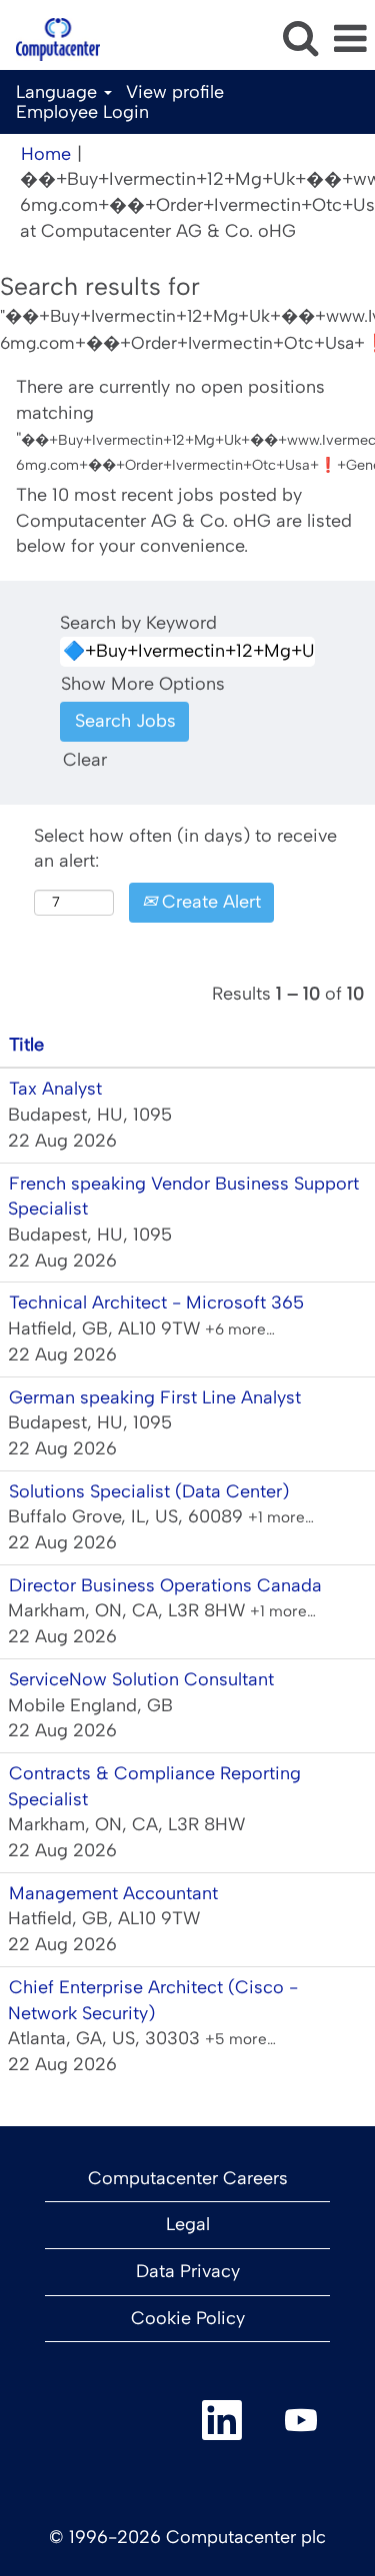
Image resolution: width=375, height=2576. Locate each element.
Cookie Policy (188, 2318)
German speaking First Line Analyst (155, 1397)
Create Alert (209, 902)
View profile (175, 92)
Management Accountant (113, 1893)
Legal (188, 2224)
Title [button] (26, 1045)
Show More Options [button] (143, 684)
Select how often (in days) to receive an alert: (185, 849)
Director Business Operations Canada (165, 1585)
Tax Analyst (55, 1089)
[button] (350, 40)
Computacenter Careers (188, 2178)
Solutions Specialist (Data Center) (149, 1491)
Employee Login (82, 112)
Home (46, 154)
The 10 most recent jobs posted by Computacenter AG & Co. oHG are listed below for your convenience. (184, 520)
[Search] (300, 39)
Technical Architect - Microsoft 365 (156, 1302)
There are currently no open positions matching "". (187, 425)
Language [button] (59, 92)
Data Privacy (188, 2271)
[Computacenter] (50, 38)
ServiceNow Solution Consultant (141, 1679)
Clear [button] (85, 760)
